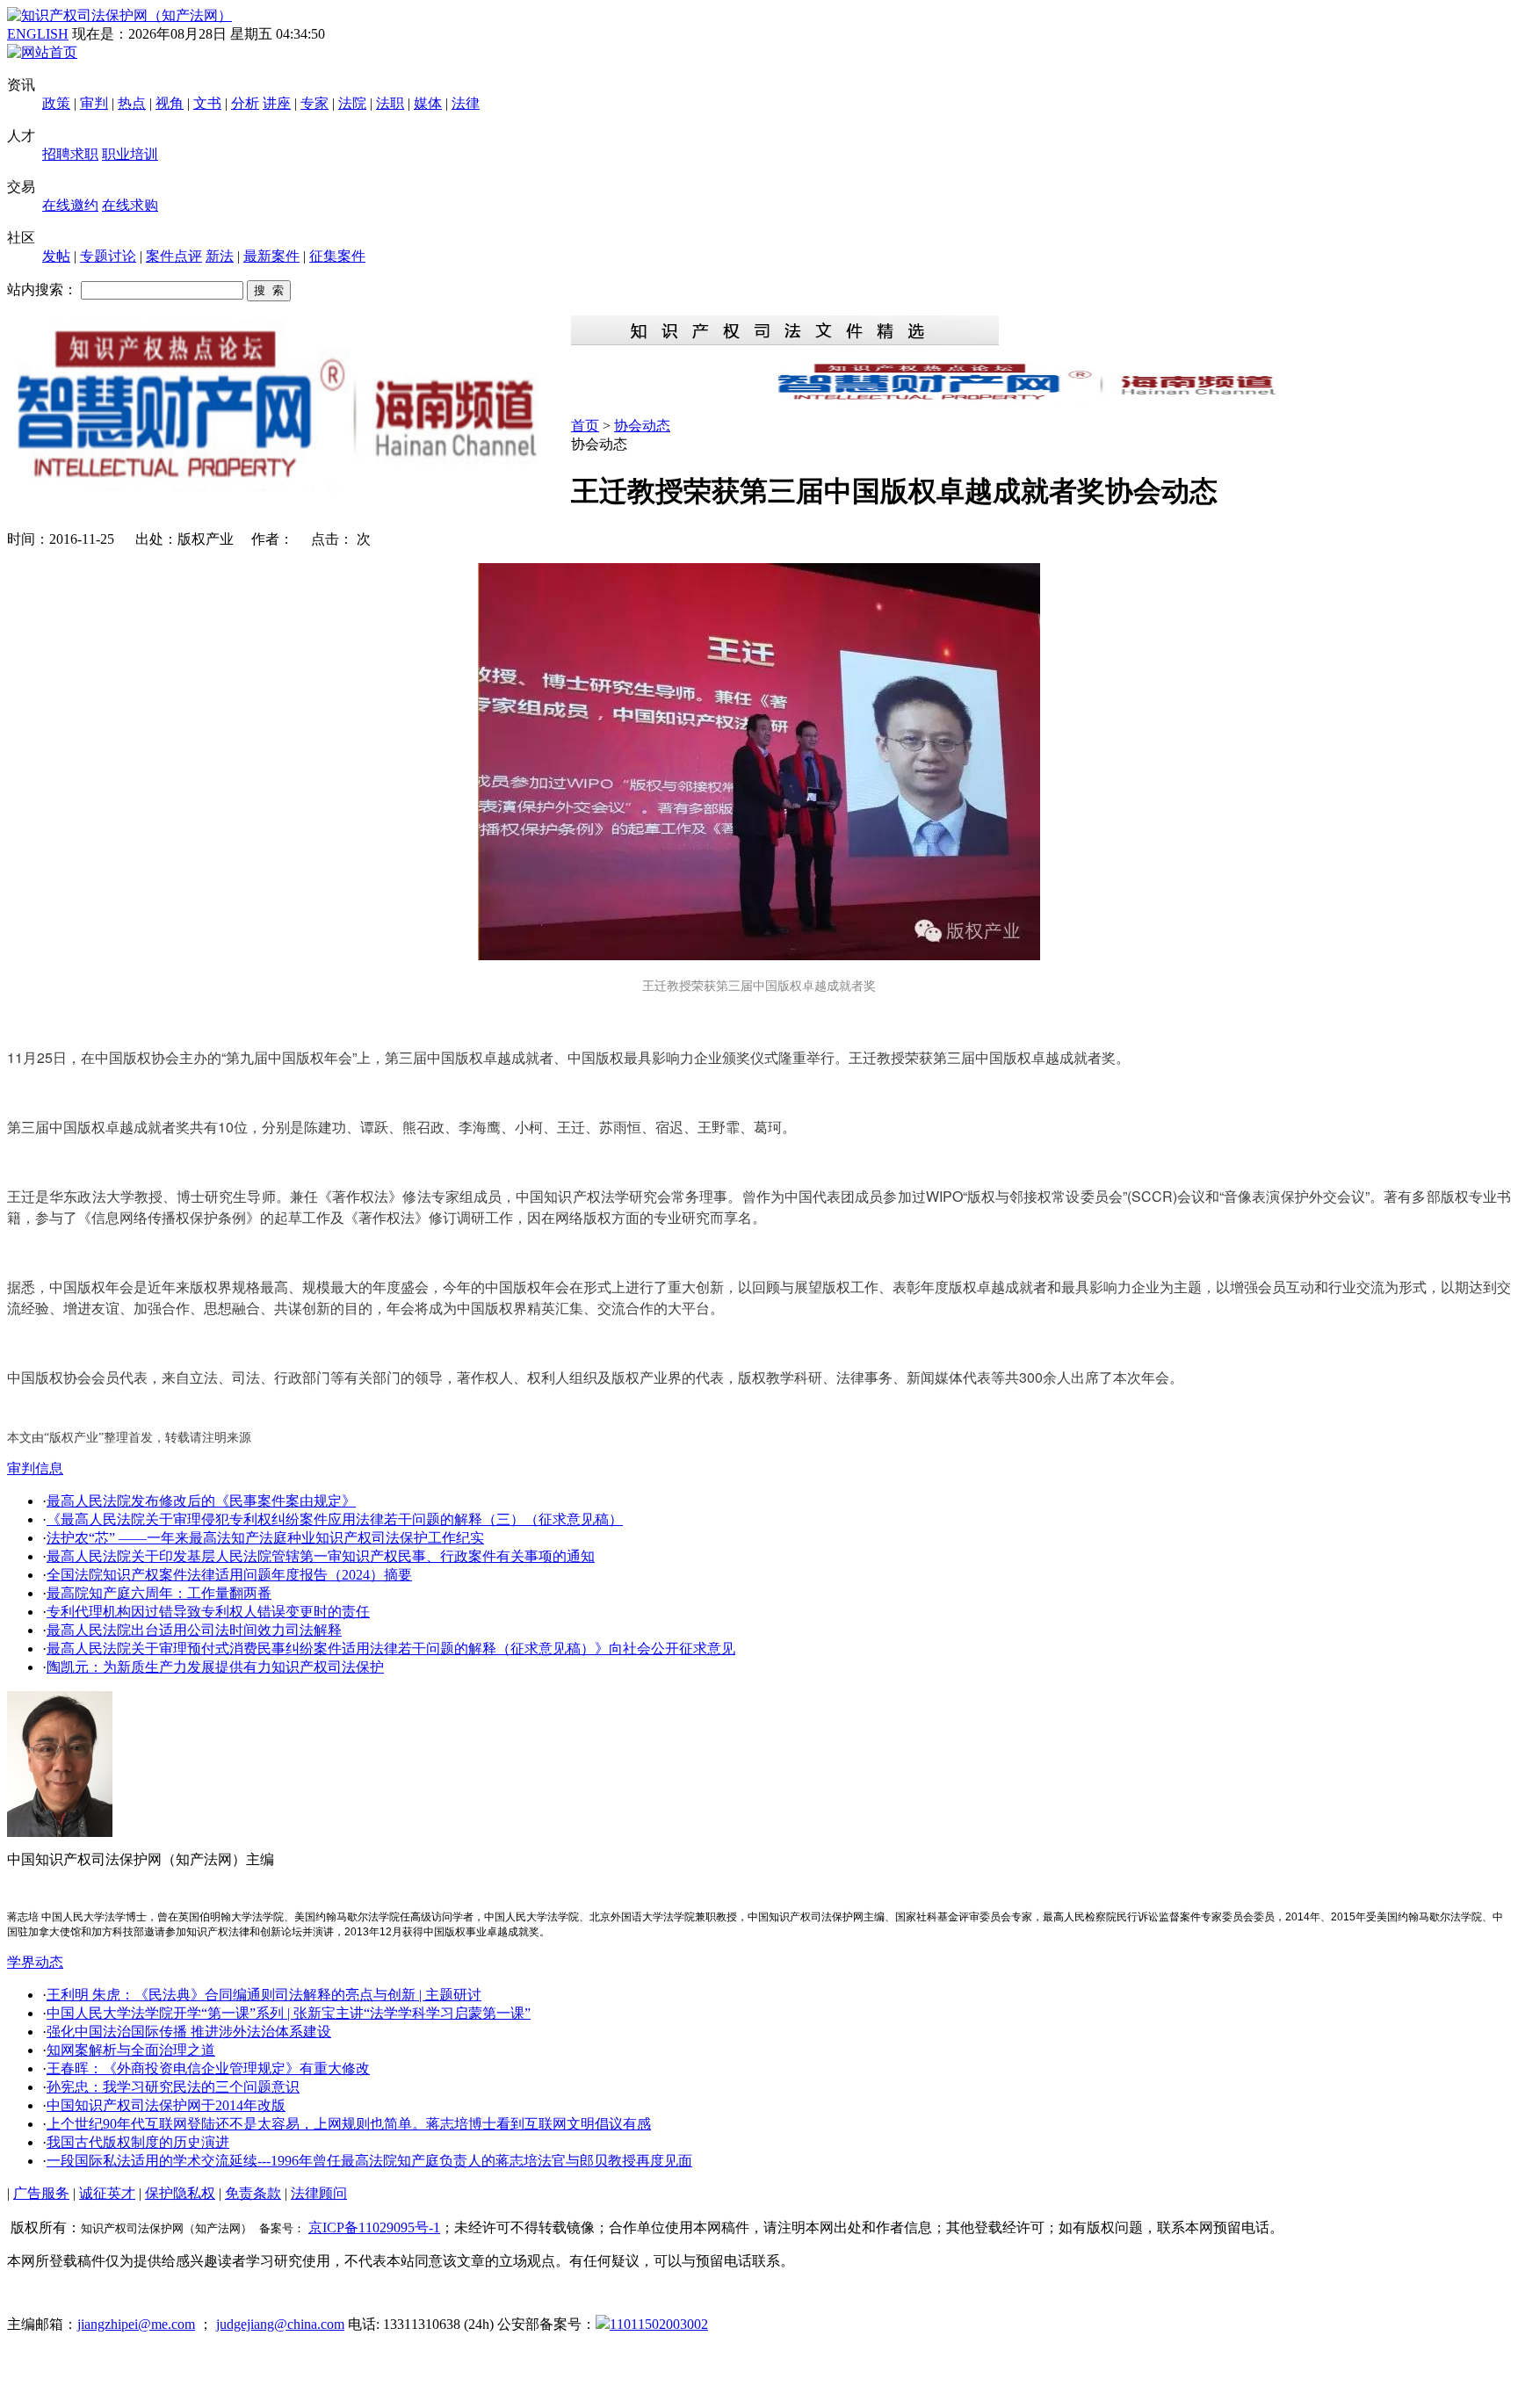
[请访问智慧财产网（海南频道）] (1041, 398)
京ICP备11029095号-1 (374, 2227)
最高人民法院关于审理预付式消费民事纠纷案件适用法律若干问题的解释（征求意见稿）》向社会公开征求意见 (391, 1649)
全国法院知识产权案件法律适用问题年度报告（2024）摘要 (229, 1575)
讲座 (277, 103)
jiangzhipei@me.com (136, 2324)
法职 (390, 103)
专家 (314, 103)
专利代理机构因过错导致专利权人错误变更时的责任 (208, 1612)
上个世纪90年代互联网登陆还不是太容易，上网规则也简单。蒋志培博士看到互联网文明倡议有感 (349, 2124)
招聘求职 (70, 154)
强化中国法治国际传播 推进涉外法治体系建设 (189, 2032)
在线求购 (130, 205)
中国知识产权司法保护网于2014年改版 (166, 2105)
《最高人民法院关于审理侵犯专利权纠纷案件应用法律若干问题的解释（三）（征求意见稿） (335, 1519)
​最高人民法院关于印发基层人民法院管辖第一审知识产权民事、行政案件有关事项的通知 (321, 1556)
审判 (94, 103)
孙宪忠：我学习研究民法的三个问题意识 (173, 2087)
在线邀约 (70, 205)
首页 (585, 426)
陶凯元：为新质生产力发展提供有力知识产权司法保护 (215, 1667)
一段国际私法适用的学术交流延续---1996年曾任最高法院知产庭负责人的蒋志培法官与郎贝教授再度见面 (369, 2161)
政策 (56, 103)
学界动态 (35, 1962)
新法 (220, 256)
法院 (352, 103)
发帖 (56, 256)
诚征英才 (107, 2193)
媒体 (428, 103)
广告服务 (41, 2193)
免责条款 (253, 2193)
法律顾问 (319, 2193)
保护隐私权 (180, 2193)
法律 (466, 103)
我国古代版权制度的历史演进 (138, 2142)
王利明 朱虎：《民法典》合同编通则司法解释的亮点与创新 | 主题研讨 (264, 1995)
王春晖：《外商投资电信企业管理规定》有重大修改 (208, 2068)
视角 (170, 103)
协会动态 (642, 426)
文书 (207, 103)
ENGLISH (38, 34)
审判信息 (35, 1468)
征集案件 (337, 256)
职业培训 (130, 154)
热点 (132, 103)
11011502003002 (659, 2324)
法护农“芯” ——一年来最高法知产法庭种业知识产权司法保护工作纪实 (265, 1538)
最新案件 (271, 256)
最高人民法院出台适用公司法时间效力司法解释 (194, 1630)
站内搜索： (42, 289)
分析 (245, 103)
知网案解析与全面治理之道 (131, 2050)
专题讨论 (108, 256)
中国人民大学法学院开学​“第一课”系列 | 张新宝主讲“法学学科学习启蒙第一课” (289, 2013)
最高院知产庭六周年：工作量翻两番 (159, 1593)
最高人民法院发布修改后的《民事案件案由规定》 (201, 1501)
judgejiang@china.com (280, 2324)
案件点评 (174, 256)
